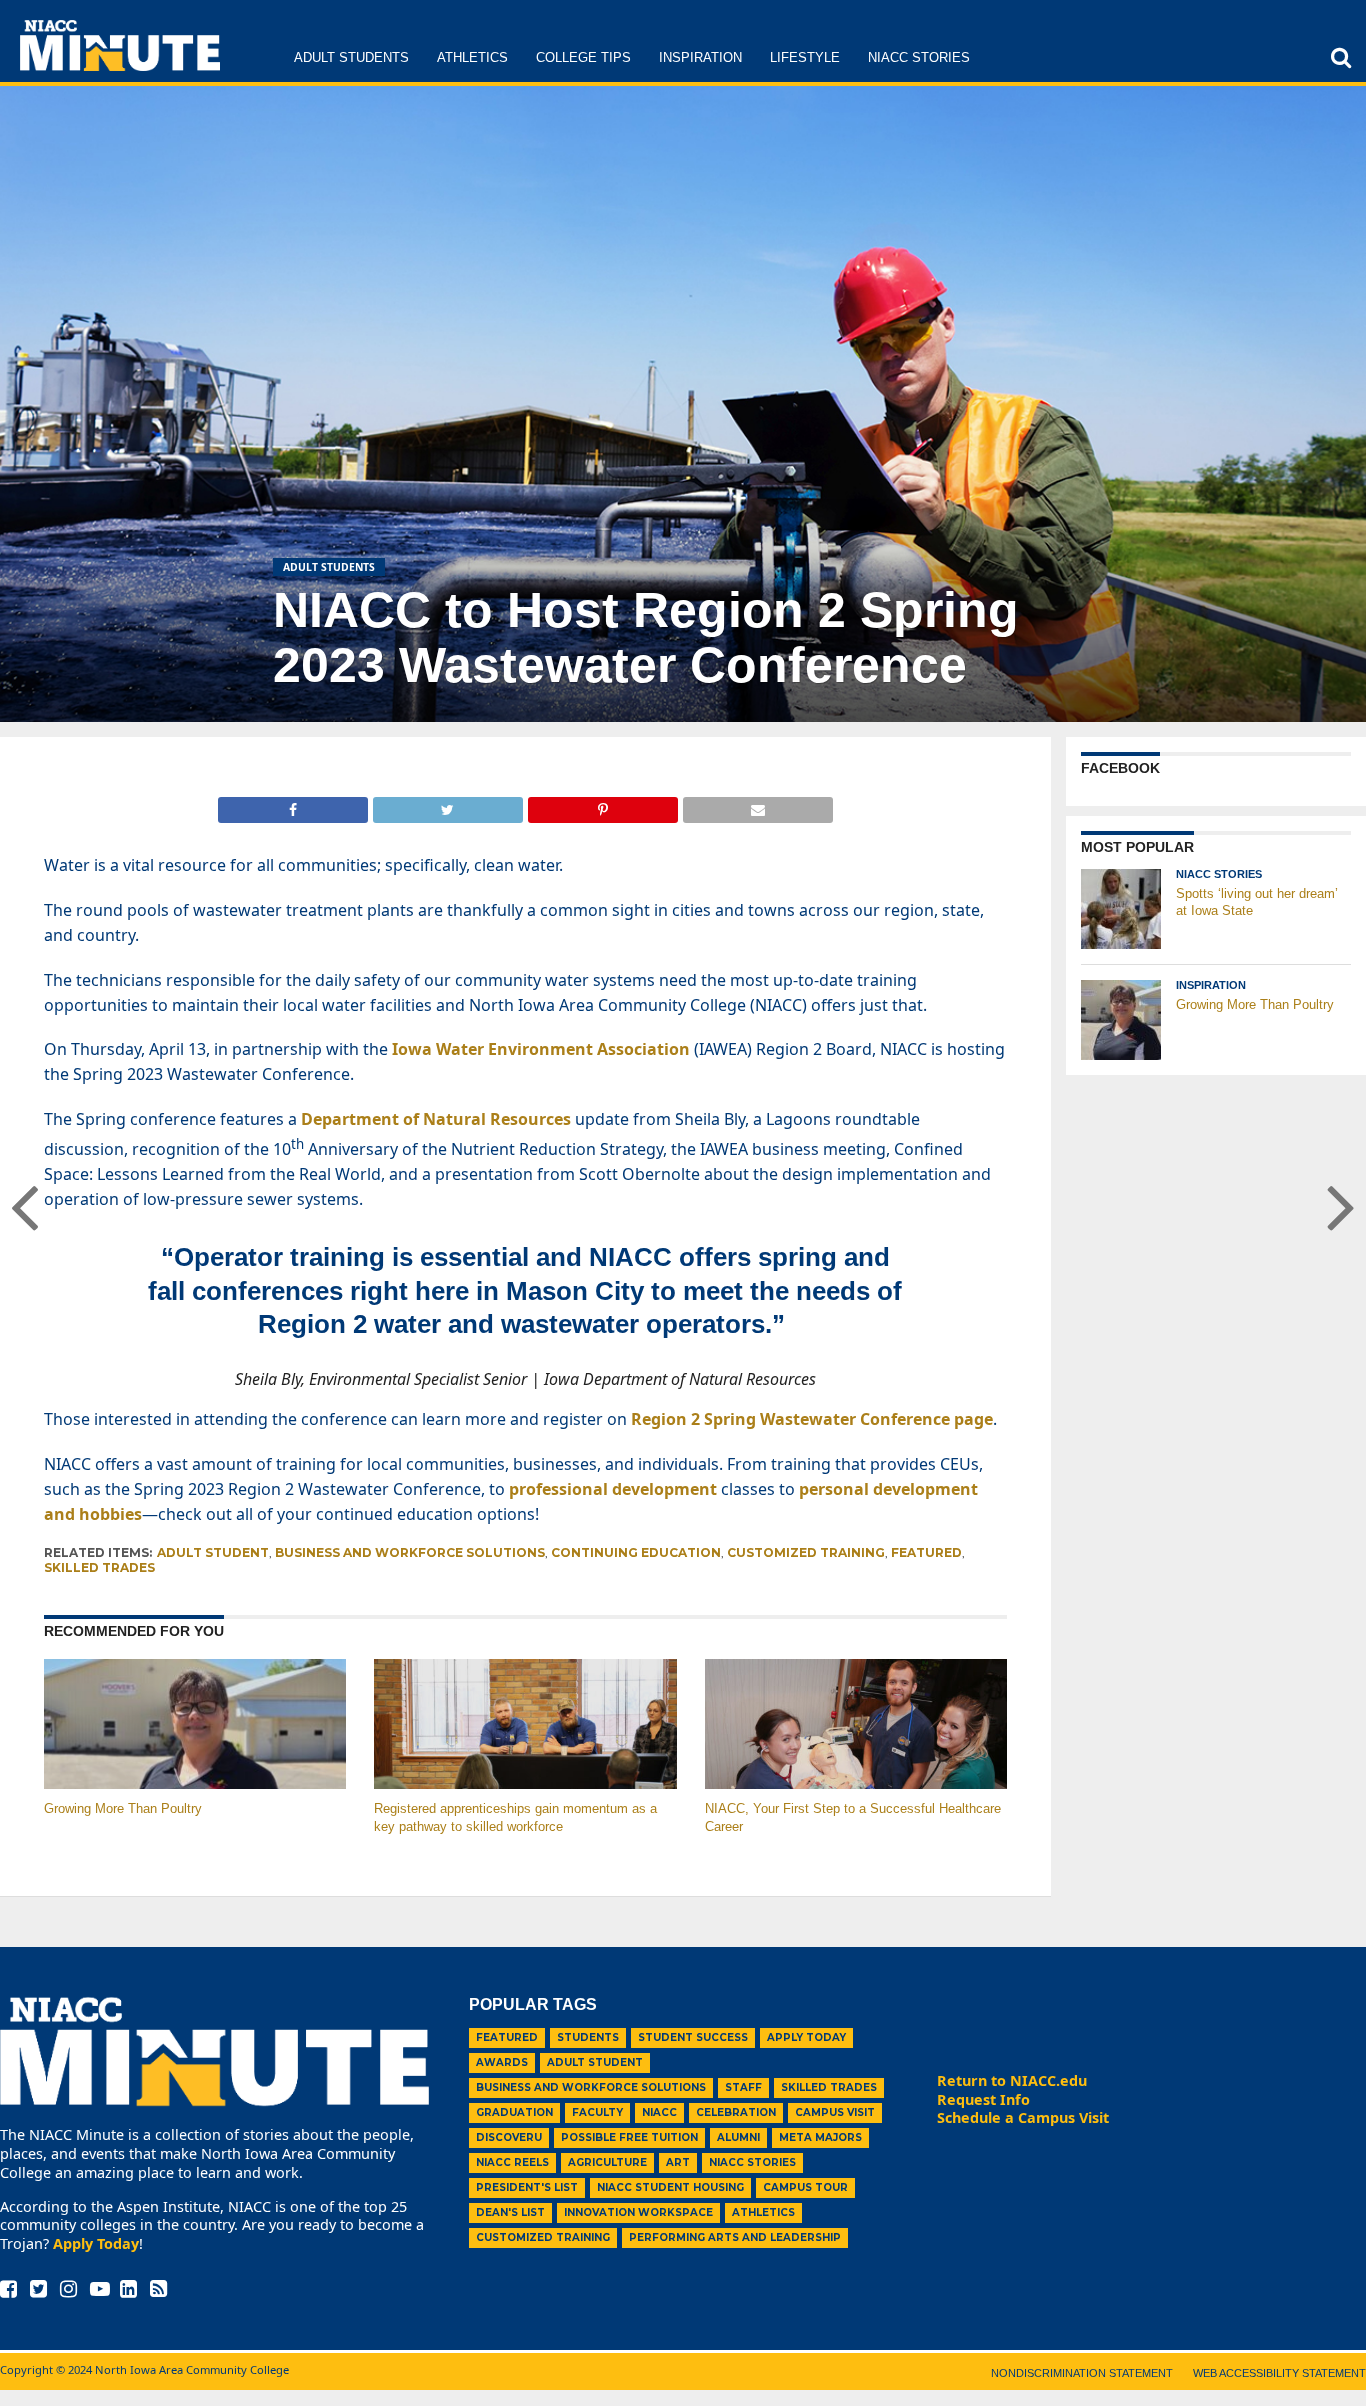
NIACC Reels (512, 2162)
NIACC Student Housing (670, 2187)
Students (588, 2037)
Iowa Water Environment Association (541, 1049)
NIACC (659, 2112)
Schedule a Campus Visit (1023, 2117)
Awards (502, 2062)
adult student (213, 1552)
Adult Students (351, 57)
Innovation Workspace (638, 2212)
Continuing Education (636, 1552)
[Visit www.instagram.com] (68, 2290)
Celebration (736, 2112)
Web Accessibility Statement (1279, 2373)
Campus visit (835, 2112)
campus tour (805, 2187)
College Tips (583, 57)
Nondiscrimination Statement (1082, 2373)
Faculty (597, 2112)
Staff (743, 2087)
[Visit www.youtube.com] (100, 2290)
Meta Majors (820, 2137)
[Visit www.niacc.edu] (120, 65)
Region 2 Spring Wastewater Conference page (812, 1419)
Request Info (983, 2099)
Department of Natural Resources (436, 1119)
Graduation (514, 2112)
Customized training (806, 1552)
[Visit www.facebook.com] (8, 2290)
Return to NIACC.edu (1012, 2080)
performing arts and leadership (735, 2237)
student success (693, 2037)
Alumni (738, 2137)
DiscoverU (509, 2137)
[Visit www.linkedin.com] (128, 2290)
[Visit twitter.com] (38, 2290)
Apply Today (96, 2243)
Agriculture (607, 2162)
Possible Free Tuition (629, 2137)
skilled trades (99, 1567)
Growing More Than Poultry (123, 1808)
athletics (763, 2212)
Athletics (472, 57)
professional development (613, 1489)
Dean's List (510, 2212)
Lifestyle (805, 57)
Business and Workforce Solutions (410, 1552)
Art (678, 2162)
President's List (527, 2187)
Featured (926, 1552)
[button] (1341, 57)
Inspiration (700, 57)
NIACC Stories (919, 57)
